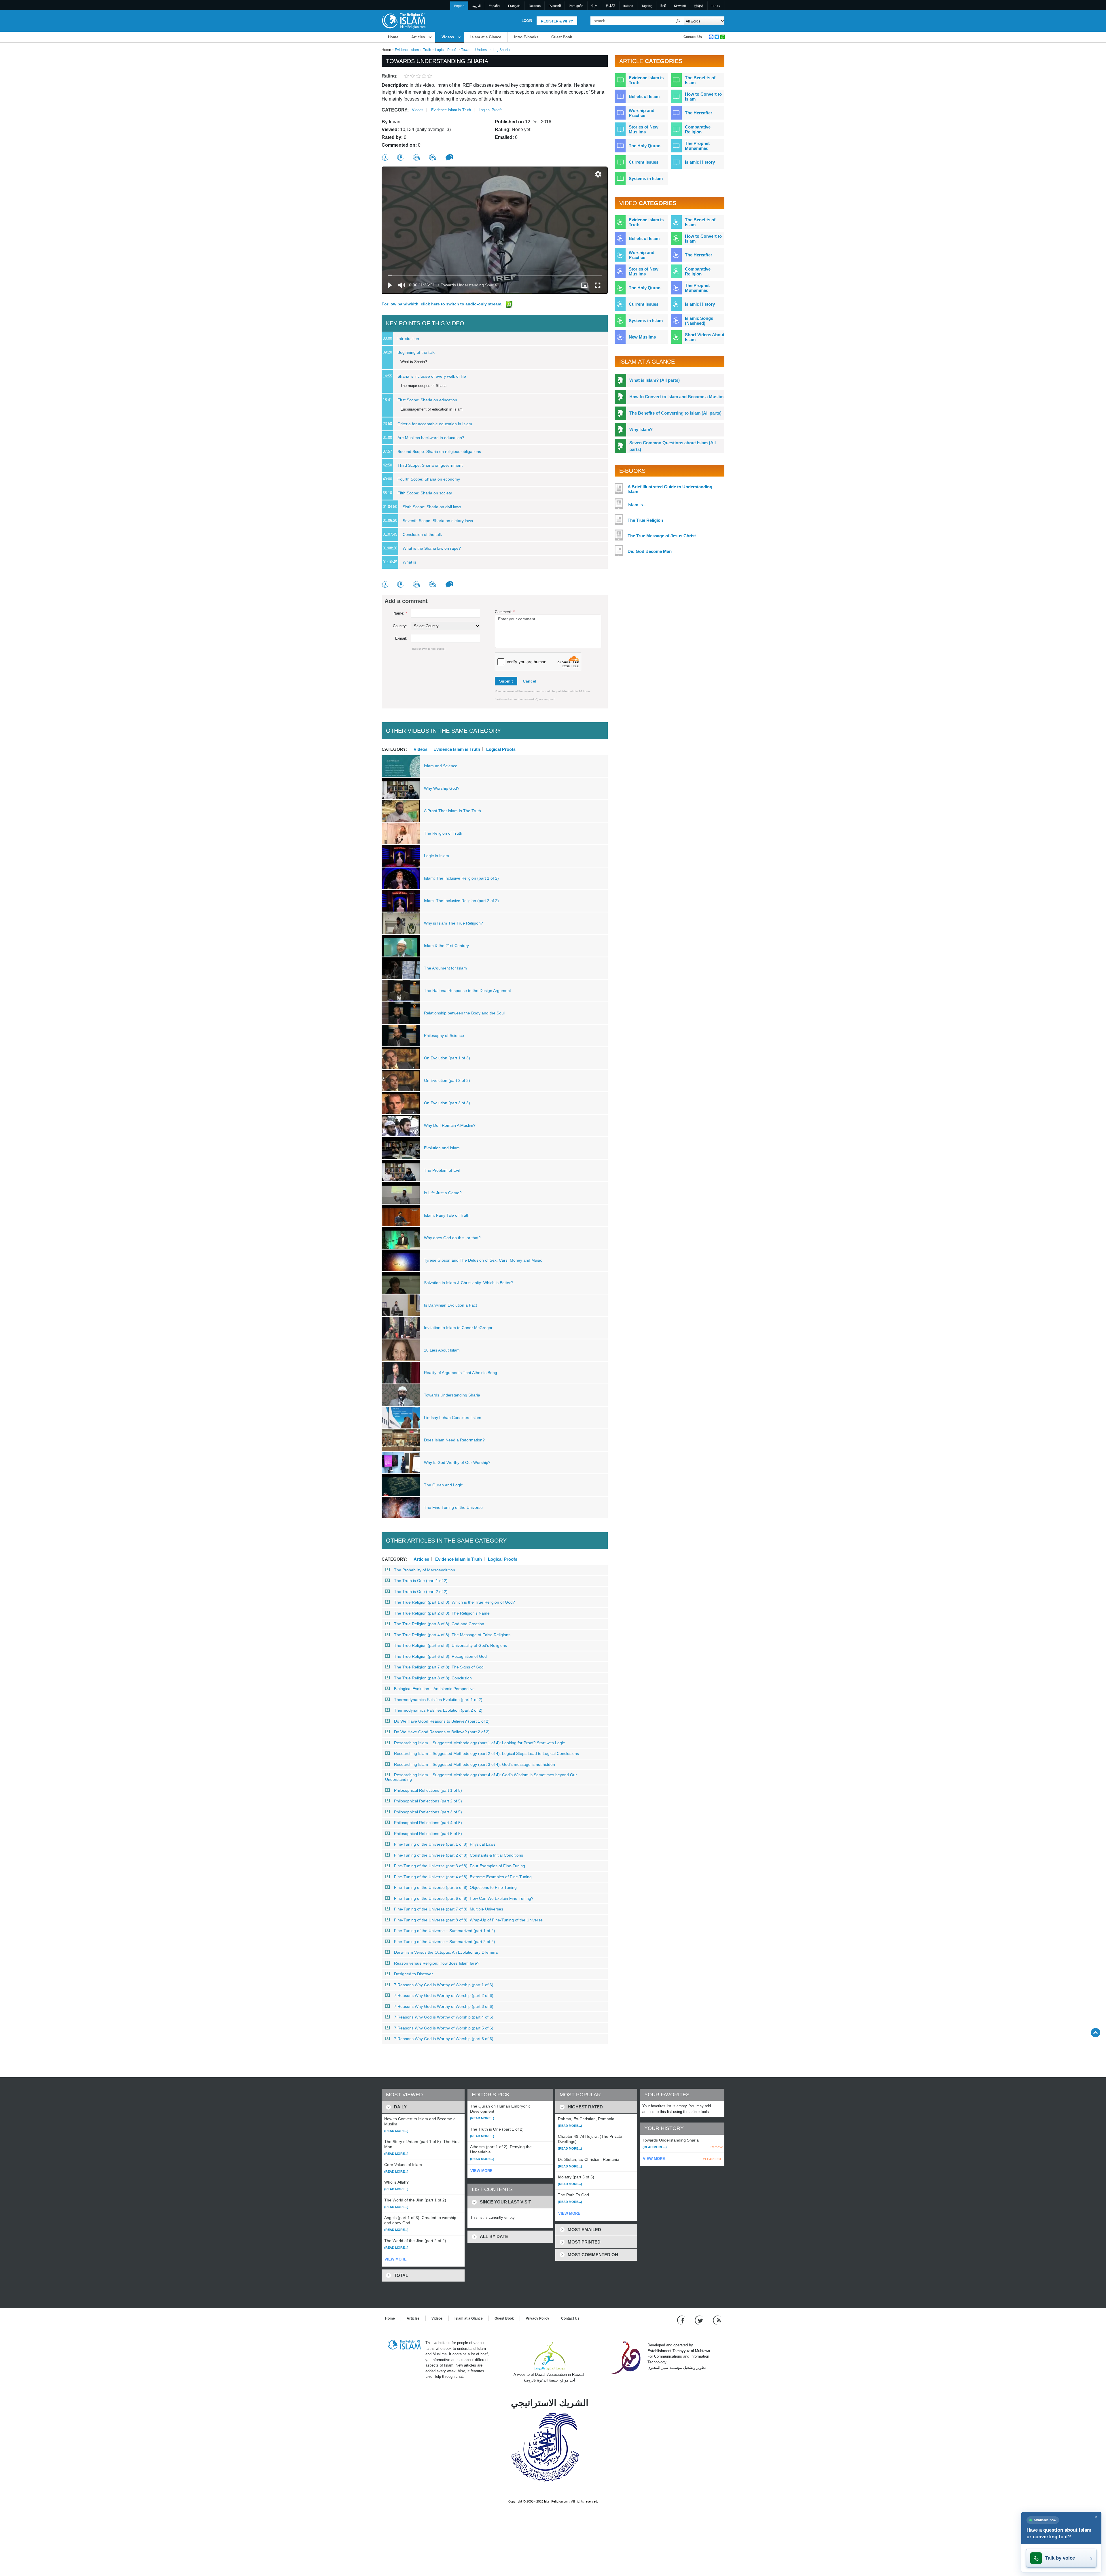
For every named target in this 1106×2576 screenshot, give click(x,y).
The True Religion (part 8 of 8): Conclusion (433, 1678)
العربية (477, 6)
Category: (395, 110)
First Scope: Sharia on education (427, 400)
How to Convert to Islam (703, 97)
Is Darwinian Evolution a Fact (450, 1305)
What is (409, 562)
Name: (400, 613)
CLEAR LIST (712, 2159)
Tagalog (647, 6)
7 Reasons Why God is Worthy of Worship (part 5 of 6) (444, 2028)
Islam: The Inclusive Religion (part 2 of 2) (461, 901)
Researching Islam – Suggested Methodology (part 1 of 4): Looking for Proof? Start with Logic (479, 1743)
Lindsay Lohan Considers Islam (453, 1418)
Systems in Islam (646, 178)
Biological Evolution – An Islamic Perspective (434, 1689)
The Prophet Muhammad (697, 146)
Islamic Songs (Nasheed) (699, 321)
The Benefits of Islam (700, 80)
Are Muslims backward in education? (431, 438)
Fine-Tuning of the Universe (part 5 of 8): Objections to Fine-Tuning (455, 1887)
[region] (495, 230)
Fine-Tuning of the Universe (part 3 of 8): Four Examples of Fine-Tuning (460, 1866)
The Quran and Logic (443, 1485)
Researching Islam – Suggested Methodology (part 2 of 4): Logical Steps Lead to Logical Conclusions (486, 1753)
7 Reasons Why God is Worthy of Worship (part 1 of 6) (444, 1985)
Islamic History (700, 162)
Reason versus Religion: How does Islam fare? (437, 1963)
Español (494, 6)
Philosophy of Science (444, 1035)
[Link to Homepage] (404, 21)
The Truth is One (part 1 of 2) (421, 1581)
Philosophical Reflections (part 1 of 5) (428, 1790)
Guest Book (562, 37)
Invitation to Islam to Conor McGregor (458, 1328)
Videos (448, 37)
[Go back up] (1095, 2032)
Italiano (628, 6)
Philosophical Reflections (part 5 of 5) (428, 1834)
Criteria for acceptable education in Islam (435, 424)
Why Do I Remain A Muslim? (450, 1125)
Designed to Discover (413, 1974)
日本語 (610, 6)
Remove (717, 2147)
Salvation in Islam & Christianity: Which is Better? (468, 1283)
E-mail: (401, 638)
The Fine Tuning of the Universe (453, 1507)
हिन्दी (663, 6)
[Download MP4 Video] (433, 157)
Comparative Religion (698, 129)
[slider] (495, 275)
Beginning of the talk (416, 352)
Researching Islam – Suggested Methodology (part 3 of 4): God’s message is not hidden (475, 1764)
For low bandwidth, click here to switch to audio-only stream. (443, 304)
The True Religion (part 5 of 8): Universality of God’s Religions (450, 1645)
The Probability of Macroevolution (425, 1570)
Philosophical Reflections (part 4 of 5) (428, 1823)
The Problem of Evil (442, 1170)
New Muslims (642, 337)
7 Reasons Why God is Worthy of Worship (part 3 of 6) (444, 2006)
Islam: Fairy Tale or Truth (447, 1215)
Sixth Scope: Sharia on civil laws (432, 507)
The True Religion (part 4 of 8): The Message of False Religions (452, 1635)
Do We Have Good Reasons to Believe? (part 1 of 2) (442, 1721)
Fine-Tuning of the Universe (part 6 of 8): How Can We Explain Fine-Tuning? (464, 1898)
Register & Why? (557, 21)
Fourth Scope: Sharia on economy (429, 479)
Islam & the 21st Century (446, 946)
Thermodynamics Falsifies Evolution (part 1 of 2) (438, 1700)
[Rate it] (385, 157)
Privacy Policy (537, 2318)
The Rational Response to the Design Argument (467, 991)
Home (393, 37)
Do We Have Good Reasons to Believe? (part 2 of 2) (442, 1732)
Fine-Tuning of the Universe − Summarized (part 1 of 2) (445, 1931)
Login (527, 21)
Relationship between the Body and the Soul (464, 1013)
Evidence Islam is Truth (413, 50)
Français (514, 6)
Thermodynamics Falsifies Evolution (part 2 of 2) (438, 1710)
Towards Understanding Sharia (452, 1395)
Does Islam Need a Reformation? (454, 1440)
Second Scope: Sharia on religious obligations (439, 451)
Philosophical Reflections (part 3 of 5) (428, 1812)
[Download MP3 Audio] (417, 157)
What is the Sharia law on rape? (432, 548)
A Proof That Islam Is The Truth (452, 811)
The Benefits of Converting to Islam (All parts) (675, 413)
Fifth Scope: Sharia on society (425, 493)
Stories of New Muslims (644, 129)
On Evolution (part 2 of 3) (447, 1080)
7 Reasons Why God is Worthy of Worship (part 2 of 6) (444, 1995)
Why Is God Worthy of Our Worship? (457, 1462)
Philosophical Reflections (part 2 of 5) (428, 1801)
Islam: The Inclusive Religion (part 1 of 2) (461, 878)
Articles (418, 37)
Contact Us (693, 37)
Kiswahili (680, 6)
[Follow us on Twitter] (699, 2320)
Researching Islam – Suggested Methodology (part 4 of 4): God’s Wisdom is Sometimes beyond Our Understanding (481, 1777)
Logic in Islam (436, 856)
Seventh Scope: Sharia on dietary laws (438, 521)
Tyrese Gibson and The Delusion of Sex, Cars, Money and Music (483, 1260)
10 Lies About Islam (442, 1350)
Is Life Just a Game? (443, 1193)
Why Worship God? (442, 788)
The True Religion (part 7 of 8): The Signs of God (439, 1667)
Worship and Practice (642, 113)
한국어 (699, 6)
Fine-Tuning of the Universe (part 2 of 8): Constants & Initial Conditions (459, 1855)
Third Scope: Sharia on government (430, 465)
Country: (400, 626)
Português (576, 6)
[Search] (678, 21)
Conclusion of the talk (422, 534)
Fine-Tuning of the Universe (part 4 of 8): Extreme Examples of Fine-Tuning (463, 1877)
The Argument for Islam (445, 968)
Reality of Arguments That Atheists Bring (461, 1373)
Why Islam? (641, 429)
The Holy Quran (645, 146)
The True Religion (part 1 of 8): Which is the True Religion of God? (454, 1602)
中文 (594, 6)
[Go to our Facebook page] (682, 2320)
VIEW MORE (396, 2259)
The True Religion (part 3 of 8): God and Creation (439, 1624)
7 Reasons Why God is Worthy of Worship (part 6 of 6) (444, 2039)
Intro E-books (526, 37)
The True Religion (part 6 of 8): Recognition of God (440, 1656)
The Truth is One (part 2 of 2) (421, 1592)
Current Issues (644, 162)
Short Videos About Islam (705, 337)
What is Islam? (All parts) (655, 380)
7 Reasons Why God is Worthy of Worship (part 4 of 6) (444, 2017)
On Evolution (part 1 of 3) (447, 1058)
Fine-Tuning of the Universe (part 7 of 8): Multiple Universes (449, 1909)
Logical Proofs (446, 50)
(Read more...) (396, 2131)
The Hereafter (699, 113)
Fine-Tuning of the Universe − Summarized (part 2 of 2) (445, 1942)
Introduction (408, 339)
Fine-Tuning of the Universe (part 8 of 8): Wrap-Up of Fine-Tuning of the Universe (468, 1920)
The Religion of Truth (443, 833)
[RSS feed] (717, 2320)
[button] (598, 174)
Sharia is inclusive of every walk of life (432, 376)
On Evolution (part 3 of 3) (447, 1103)
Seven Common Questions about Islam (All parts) (673, 446)
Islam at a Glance (486, 37)
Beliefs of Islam (644, 96)
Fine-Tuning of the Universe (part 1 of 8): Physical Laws (445, 1844)
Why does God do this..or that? (452, 1238)
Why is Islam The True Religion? (453, 923)
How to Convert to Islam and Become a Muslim (676, 397)
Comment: (505, 612)
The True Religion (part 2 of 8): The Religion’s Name (442, 1613)
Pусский (555, 6)
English (459, 6)
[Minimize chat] (1096, 2517)
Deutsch (535, 6)
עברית (716, 6)
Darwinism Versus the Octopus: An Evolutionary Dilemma (446, 1952)
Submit (506, 681)
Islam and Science (441, 766)
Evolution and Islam (442, 1148)
